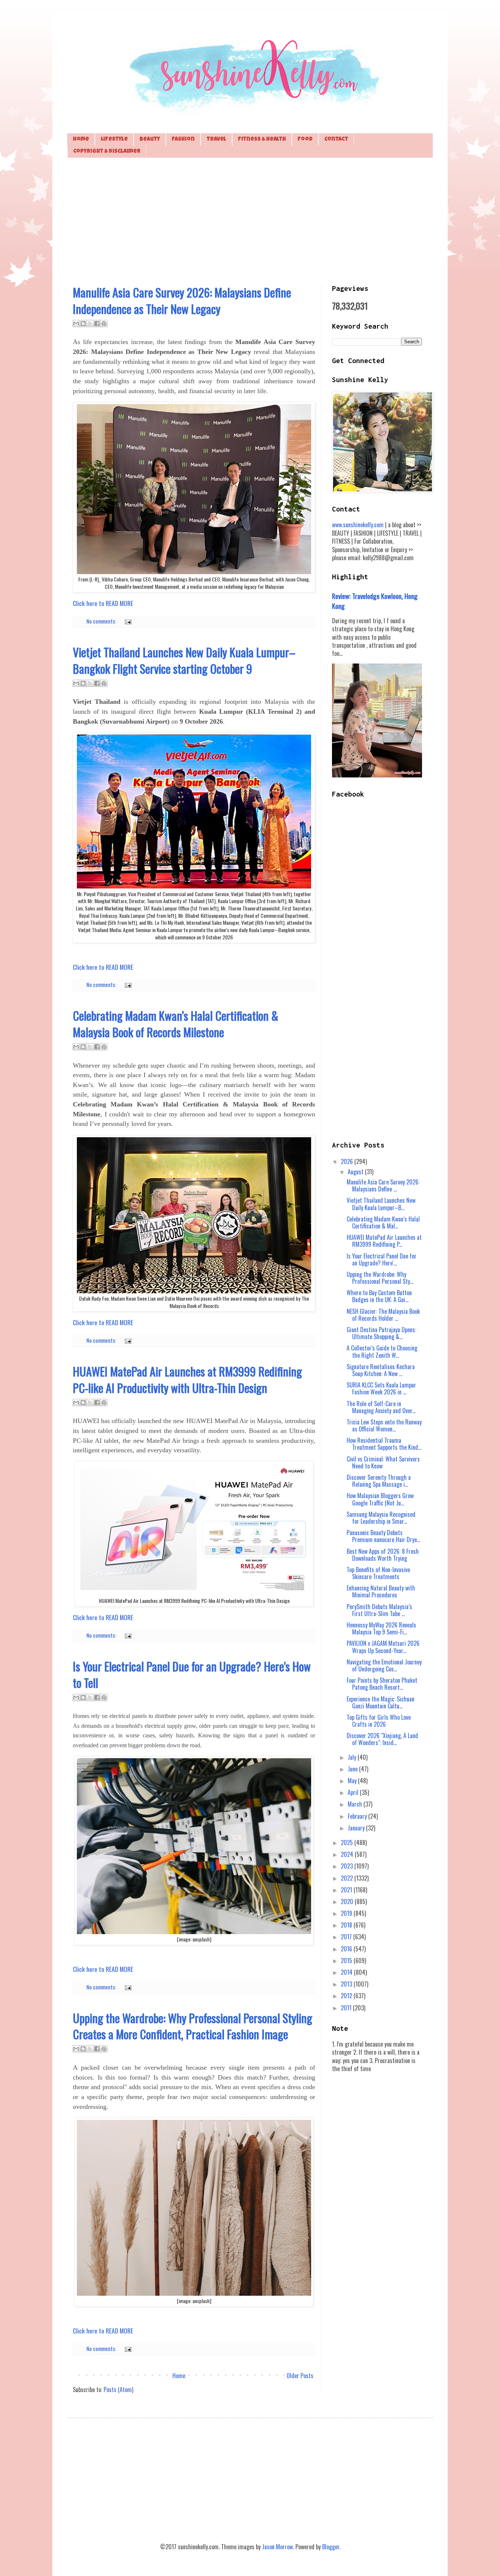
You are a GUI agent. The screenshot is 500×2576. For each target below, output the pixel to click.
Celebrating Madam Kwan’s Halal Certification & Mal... (383, 1222)
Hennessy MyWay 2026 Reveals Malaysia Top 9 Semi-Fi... (381, 1628)
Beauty (150, 139)
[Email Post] (127, 621)
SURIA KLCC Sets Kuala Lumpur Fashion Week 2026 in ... (381, 1388)
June (353, 1769)
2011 (347, 2008)
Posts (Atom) (118, 2390)
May (353, 1781)
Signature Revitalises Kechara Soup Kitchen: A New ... (381, 1370)
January (357, 1828)
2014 (347, 1972)
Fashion (183, 139)
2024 (348, 1854)
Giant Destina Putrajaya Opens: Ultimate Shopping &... (381, 1333)
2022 (348, 1878)
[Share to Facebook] (97, 324)
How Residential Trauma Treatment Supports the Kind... (384, 1444)
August (356, 1172)
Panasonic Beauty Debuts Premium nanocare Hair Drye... (383, 1536)
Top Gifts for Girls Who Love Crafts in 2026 (379, 1721)
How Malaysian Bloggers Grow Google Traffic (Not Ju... (380, 1499)
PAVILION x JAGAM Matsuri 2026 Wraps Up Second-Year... (383, 1647)
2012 (347, 1996)
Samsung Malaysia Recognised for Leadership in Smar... (381, 1518)
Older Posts (300, 2376)
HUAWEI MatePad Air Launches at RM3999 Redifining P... (384, 1241)
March (356, 1804)
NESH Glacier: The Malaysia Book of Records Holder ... (383, 1315)
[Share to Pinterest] (104, 324)
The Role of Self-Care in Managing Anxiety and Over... (381, 1407)
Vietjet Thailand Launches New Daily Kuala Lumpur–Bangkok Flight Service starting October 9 (184, 660)
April (354, 1792)
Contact (336, 139)
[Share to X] (90, 324)
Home (81, 139)
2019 (347, 1913)
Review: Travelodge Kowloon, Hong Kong (375, 601)
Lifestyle (114, 139)
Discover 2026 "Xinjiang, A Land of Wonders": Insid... (382, 1739)
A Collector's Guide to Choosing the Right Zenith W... (382, 1351)
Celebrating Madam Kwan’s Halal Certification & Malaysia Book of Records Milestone (176, 1024)
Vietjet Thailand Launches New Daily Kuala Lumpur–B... (381, 1204)
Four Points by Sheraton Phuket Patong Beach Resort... (382, 1684)
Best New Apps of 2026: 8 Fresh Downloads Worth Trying (383, 1555)
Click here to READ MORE (103, 603)
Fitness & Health (262, 139)
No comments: (102, 621)
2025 (348, 1843)
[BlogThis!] (83, 324)
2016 (347, 1949)
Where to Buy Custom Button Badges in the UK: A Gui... (379, 1296)
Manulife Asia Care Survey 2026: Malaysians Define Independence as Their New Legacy (182, 300)
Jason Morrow (277, 2547)
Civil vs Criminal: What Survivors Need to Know (383, 1462)
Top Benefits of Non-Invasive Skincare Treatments (378, 1573)
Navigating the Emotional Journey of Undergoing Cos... (384, 1665)
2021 (347, 1890)
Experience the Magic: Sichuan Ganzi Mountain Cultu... (380, 1702)
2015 (347, 1960)
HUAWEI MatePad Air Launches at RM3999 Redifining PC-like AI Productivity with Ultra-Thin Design (187, 1379)
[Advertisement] (250, 220)
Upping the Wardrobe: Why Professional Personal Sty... (380, 1278)
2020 (348, 1901)
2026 (348, 1161)
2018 (347, 1925)
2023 (348, 1866)
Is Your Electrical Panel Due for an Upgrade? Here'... (382, 1259)
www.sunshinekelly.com (358, 525)
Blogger (331, 2547)
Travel (216, 139)
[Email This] (76, 324)
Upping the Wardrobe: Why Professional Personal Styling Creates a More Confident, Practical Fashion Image (193, 2026)
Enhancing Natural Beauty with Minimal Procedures (381, 1591)
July (353, 1757)
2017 (347, 1937)
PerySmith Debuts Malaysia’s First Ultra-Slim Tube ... (379, 1610)
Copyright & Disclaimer (107, 151)
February (358, 1816)
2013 (347, 1984)
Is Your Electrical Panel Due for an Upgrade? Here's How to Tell (192, 1674)
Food (305, 139)
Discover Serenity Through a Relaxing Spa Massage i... (379, 1481)
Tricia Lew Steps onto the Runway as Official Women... (384, 1425)
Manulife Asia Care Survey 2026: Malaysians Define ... (383, 1185)
